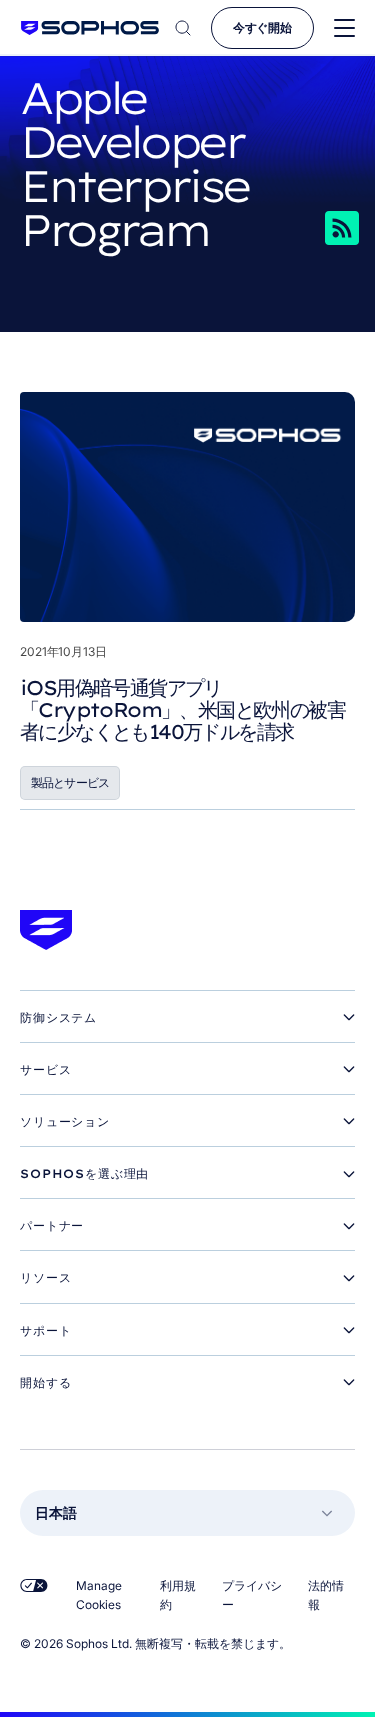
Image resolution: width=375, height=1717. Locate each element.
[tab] (187, 1018)
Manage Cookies (99, 1595)
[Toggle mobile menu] (344, 28)
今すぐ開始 (262, 27)
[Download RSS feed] (304, 228)
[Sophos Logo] (90, 27)
